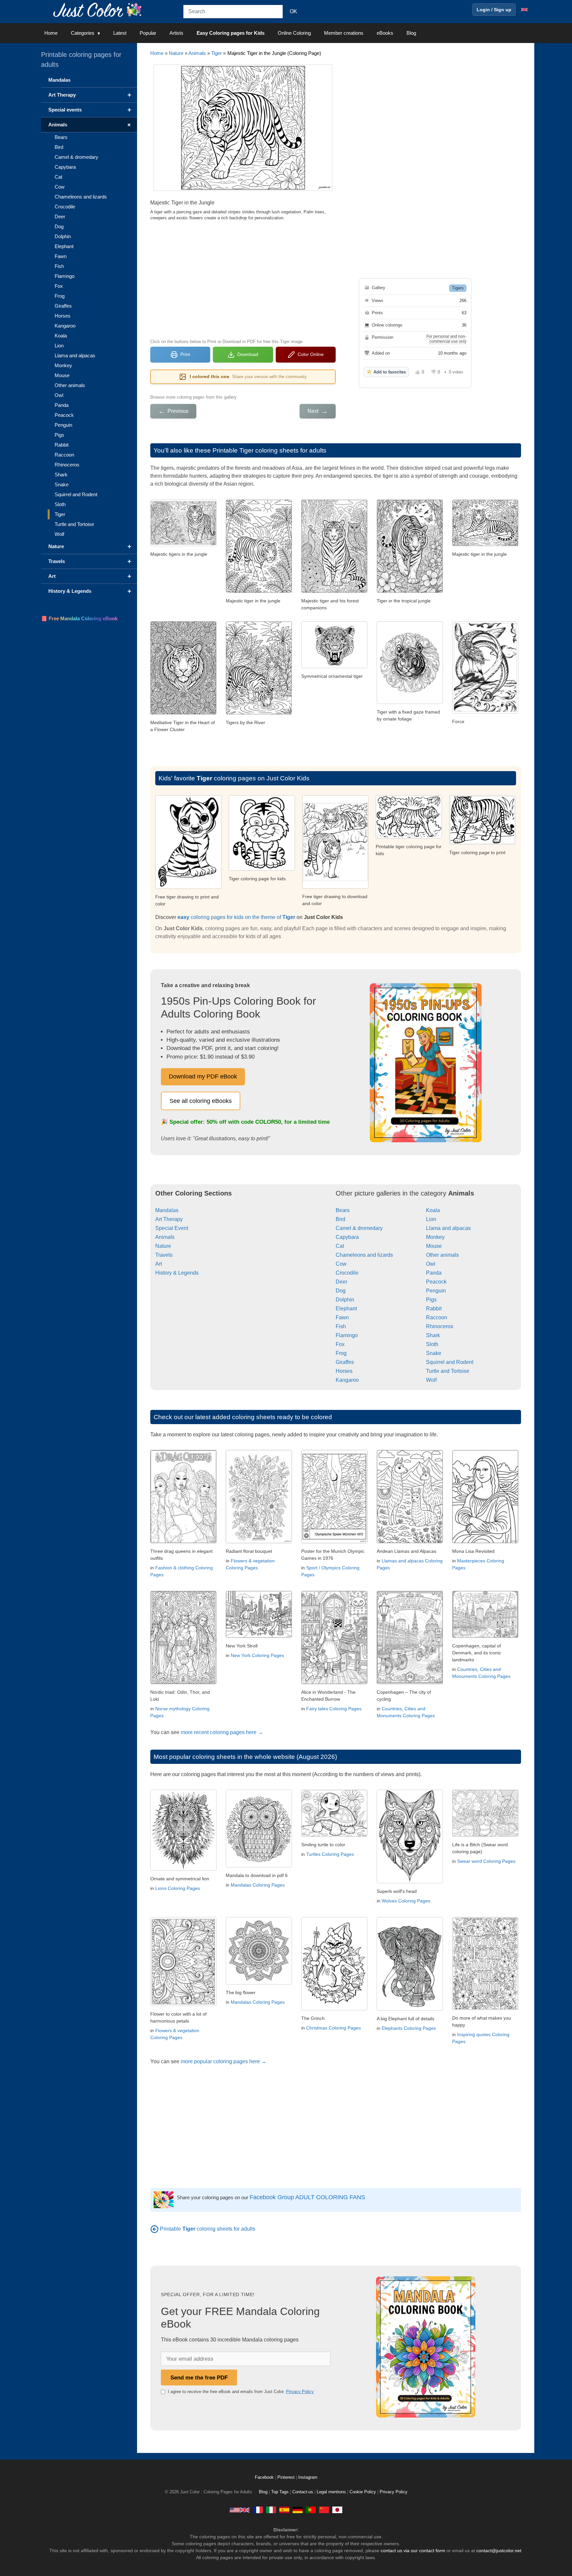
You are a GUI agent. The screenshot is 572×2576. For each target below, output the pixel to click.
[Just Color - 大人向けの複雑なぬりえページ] (337, 2510)
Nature (176, 53)
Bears (343, 1210)
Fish (341, 1326)
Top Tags (280, 2492)
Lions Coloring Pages (178, 1888)
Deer (341, 1282)
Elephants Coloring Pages (409, 2028)
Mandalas (167, 1210)
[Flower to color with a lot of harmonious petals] (183, 2004)
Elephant (346, 1309)
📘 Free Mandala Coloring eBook (79, 618)
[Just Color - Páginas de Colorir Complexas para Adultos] (311, 2510)
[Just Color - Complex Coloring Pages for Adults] (240, 2510)
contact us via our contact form (413, 2551)
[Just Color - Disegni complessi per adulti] (271, 2510)
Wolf (431, 1380)
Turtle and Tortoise (448, 1371)
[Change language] (524, 10)
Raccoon (437, 1317)
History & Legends (177, 1273)
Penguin (436, 1291)
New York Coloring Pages (257, 1655)
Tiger (216, 53)
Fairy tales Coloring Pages (334, 1709)
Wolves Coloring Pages (406, 1901)
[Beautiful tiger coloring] (409, 837)
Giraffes (345, 1362)
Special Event (172, 1228)
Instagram (308, 2477)
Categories (83, 33)
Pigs (431, 1300)
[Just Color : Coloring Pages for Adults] (99, 9)
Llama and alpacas (448, 1228)
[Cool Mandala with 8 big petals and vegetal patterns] (259, 1983)
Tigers (458, 288)
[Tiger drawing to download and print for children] (335, 887)
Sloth (432, 1344)
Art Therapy (169, 1219)
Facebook (265, 2477)
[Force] (485, 712)
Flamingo (347, 1335)
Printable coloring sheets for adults (208, 2229)
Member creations (344, 33)
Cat (340, 1246)
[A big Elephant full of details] (410, 2009)
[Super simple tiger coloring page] (188, 887)
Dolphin (345, 1300)
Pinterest (287, 2477)
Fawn (342, 1317)
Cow (341, 1264)
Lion (431, 1219)
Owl (431, 1264)
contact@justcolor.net (499, 2551)
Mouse (434, 1246)
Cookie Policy (363, 2492)
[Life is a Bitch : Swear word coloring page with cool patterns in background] (485, 1835)
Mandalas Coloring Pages (258, 1885)
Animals (197, 53)
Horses (344, 1371)
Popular (148, 33)
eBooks (385, 33)
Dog (341, 1291)
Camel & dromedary (359, 1228)
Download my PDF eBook (203, 1076)
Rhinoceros (440, 1326)
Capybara (347, 1237)
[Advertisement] (243, 279)
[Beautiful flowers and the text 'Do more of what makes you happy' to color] (485, 2008)
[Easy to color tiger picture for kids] (262, 869)
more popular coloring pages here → (224, 2061)
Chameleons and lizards (364, 1255)
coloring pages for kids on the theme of (236, 917)
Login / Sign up (494, 10)
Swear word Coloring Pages (486, 1861)
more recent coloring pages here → (222, 1732)
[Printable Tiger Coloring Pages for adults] (154, 2229)
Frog (341, 1353)
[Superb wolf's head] (410, 1881)
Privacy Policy (300, 2392)
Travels (164, 1255)
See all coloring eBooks (201, 1101)
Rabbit (434, 1309)
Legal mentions (331, 2492)
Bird (340, 1219)
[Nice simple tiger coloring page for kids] (482, 843)
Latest (120, 33)
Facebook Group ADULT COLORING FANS (307, 2197)
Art (159, 1264)
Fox (340, 1344)
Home (51, 33)
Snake (434, 1353)
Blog (411, 33)
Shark (433, 1335)
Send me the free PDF (199, 2378)
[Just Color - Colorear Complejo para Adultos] (284, 2510)
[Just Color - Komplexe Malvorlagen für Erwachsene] (298, 2510)
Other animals (442, 1255)
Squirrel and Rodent (450, 1362)
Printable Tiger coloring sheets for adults (269, 450)
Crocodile (347, 1273)
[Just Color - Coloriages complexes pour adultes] (258, 2510)
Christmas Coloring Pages (334, 2028)
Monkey (435, 1237)
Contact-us (303, 2492)
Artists (176, 33)
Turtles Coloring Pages (330, 1854)
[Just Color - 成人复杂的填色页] (324, 2510)
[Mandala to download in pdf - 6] (259, 1866)
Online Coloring (294, 33)
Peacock (436, 1282)
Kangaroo (347, 1380)
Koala (433, 1210)
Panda (434, 1273)
